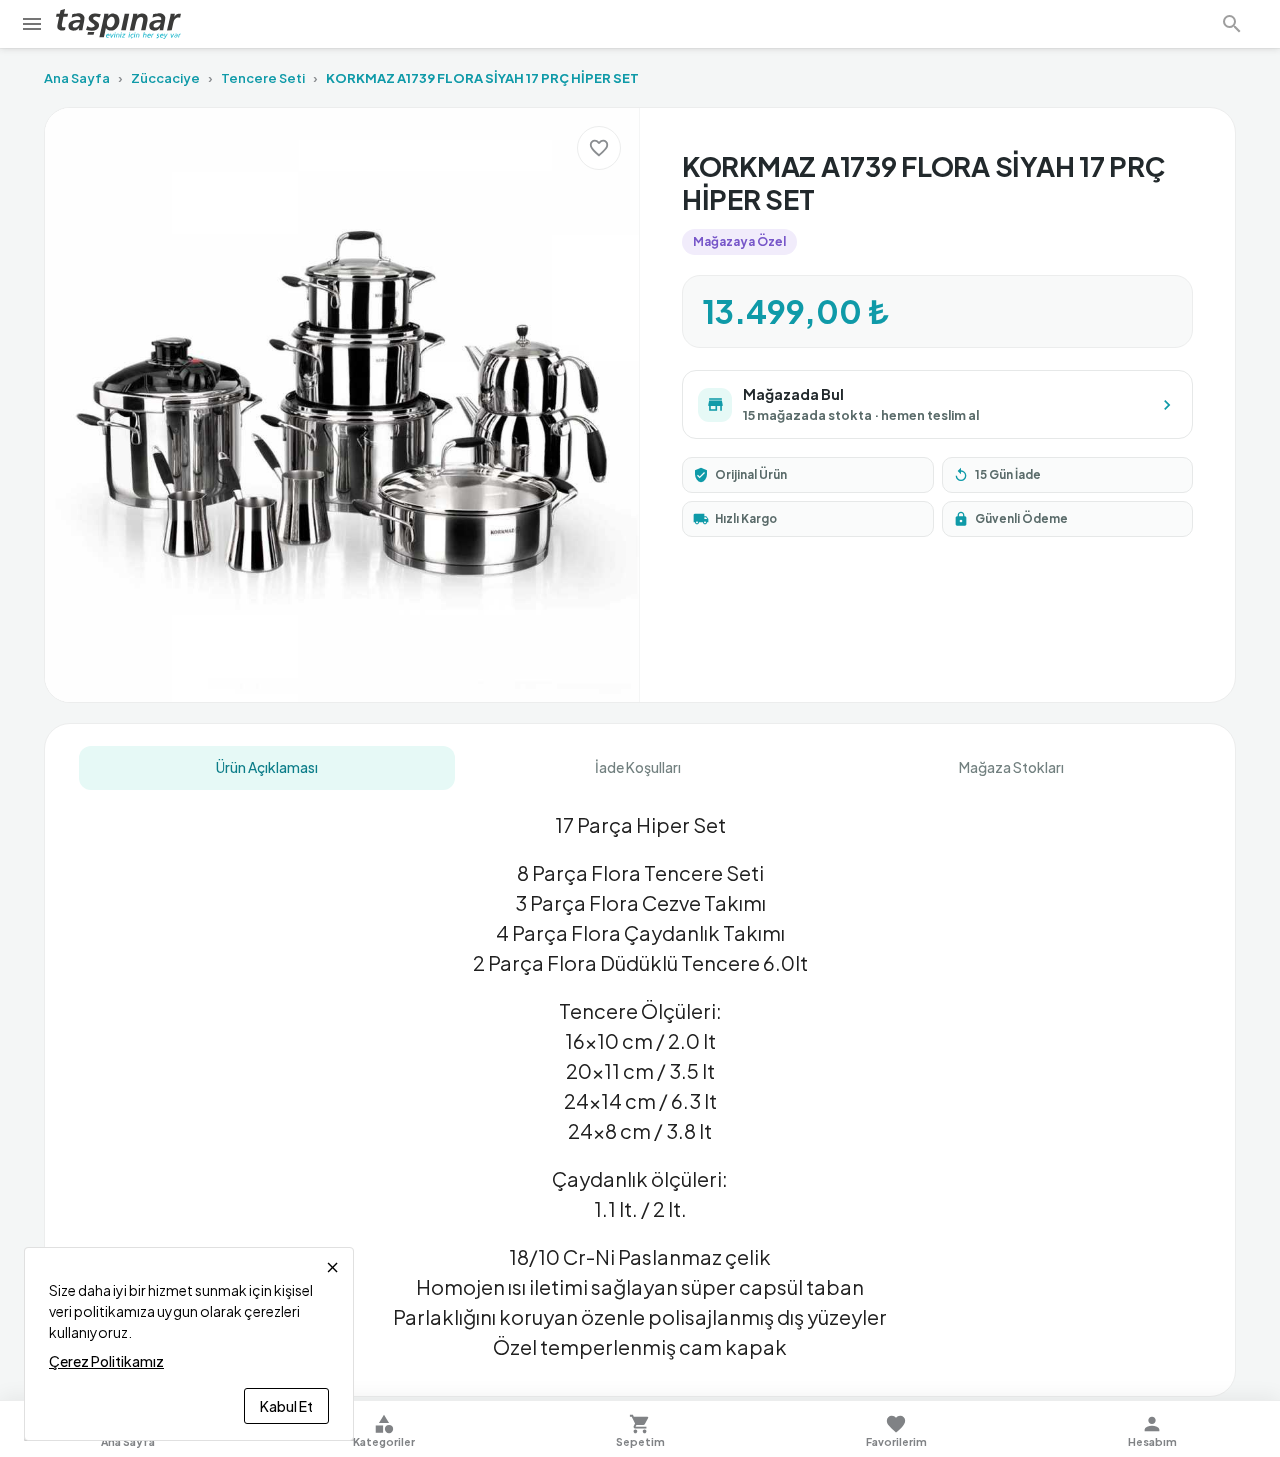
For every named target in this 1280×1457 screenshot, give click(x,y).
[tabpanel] (640, 1078)
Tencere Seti (263, 78)
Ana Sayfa (77, 78)
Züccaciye (165, 78)
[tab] (267, 768)
